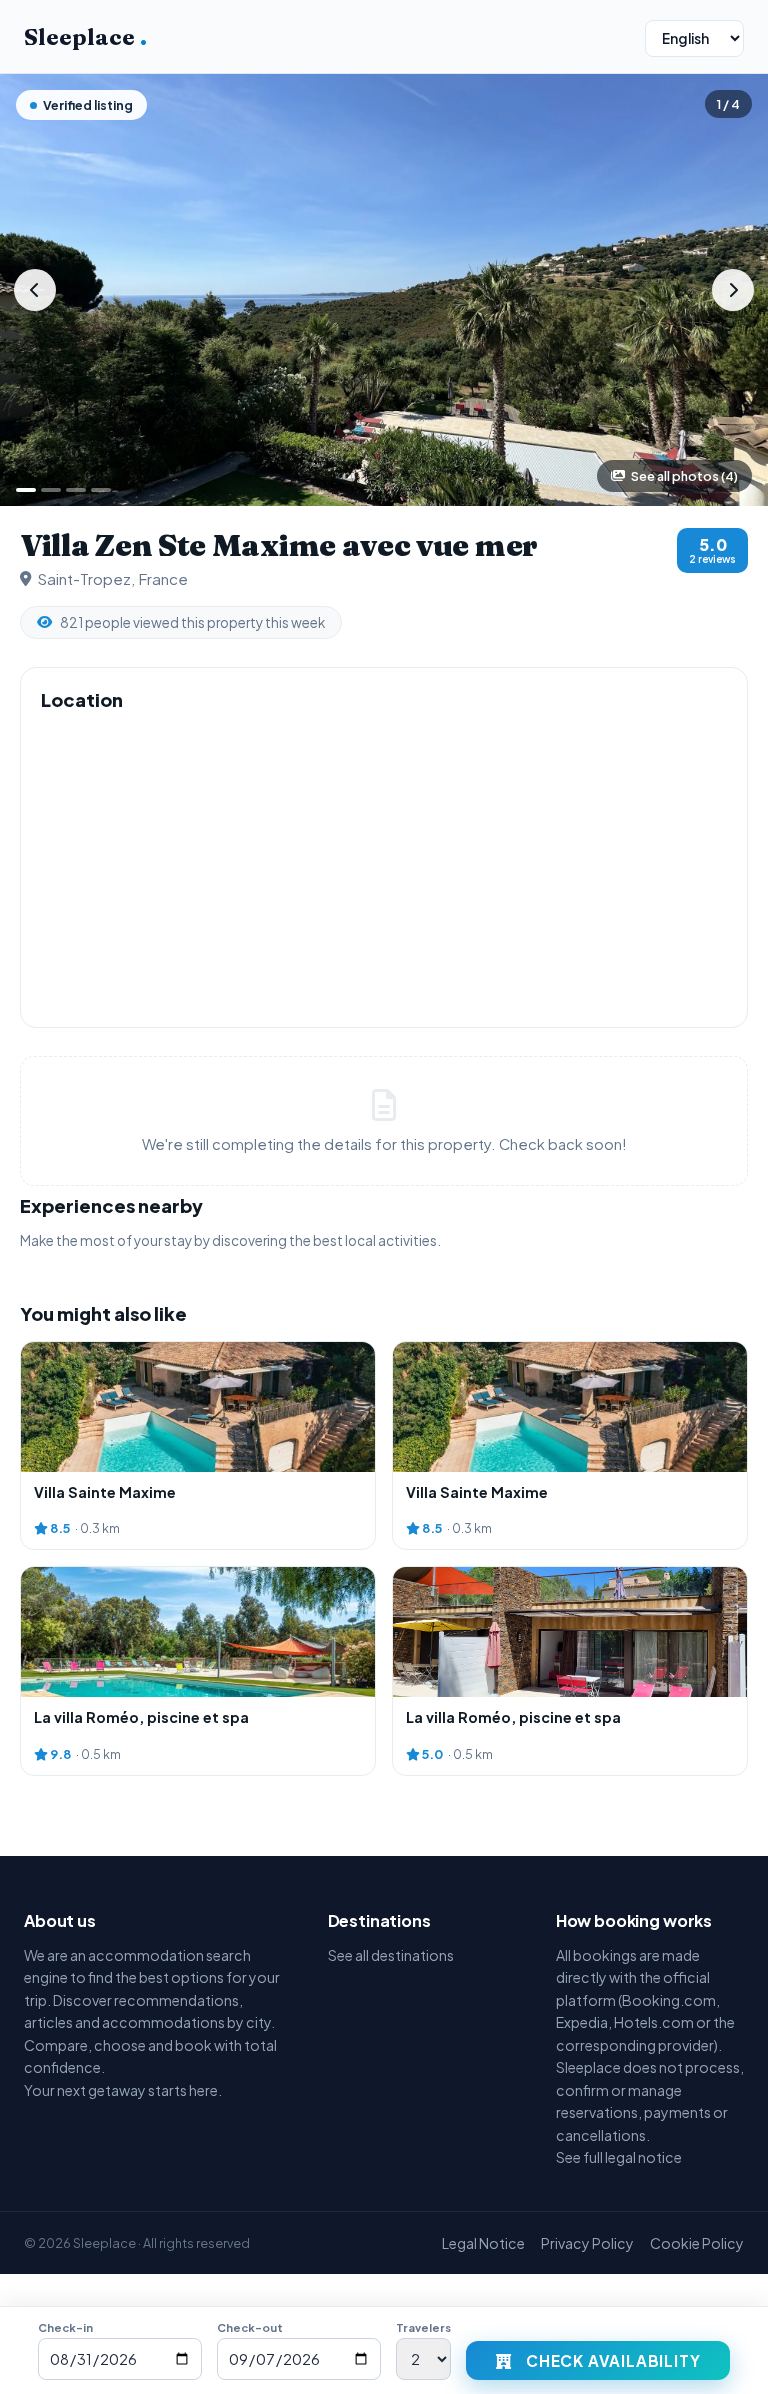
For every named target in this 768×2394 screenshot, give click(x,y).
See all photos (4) (684, 476)
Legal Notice (483, 2243)
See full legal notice (619, 2157)
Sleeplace (85, 37)
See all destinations (391, 1955)
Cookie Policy (697, 2243)
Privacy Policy (587, 2243)
